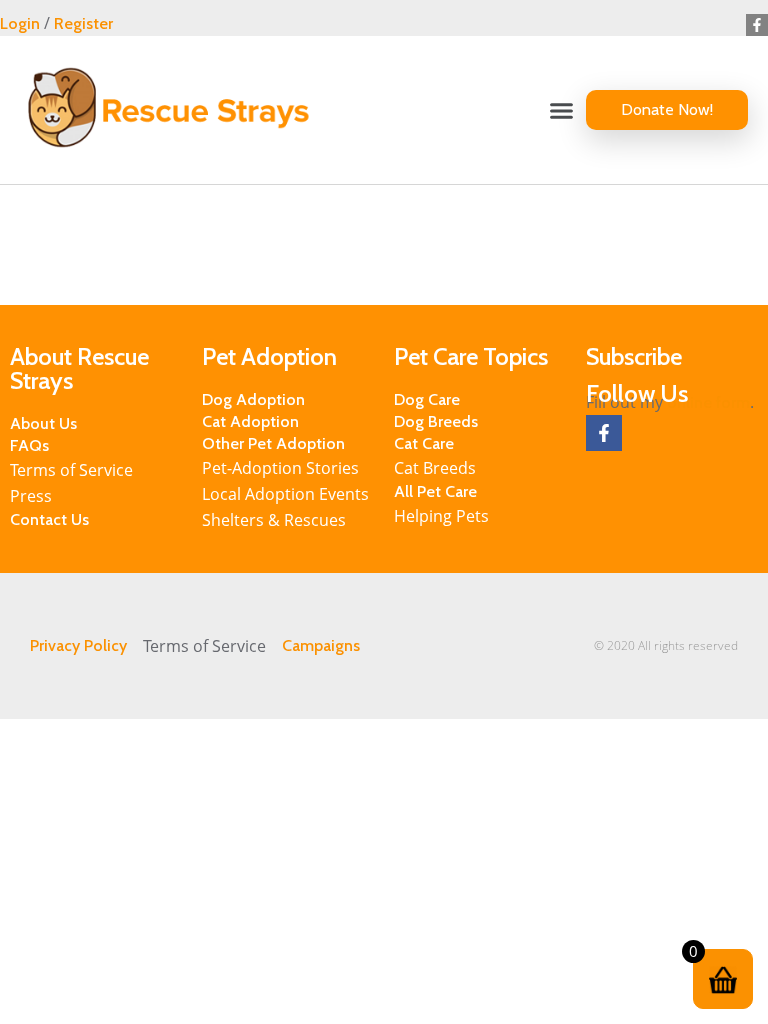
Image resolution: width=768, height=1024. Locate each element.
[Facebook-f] (757, 25)
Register (83, 23)
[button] (562, 110)
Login (20, 23)
